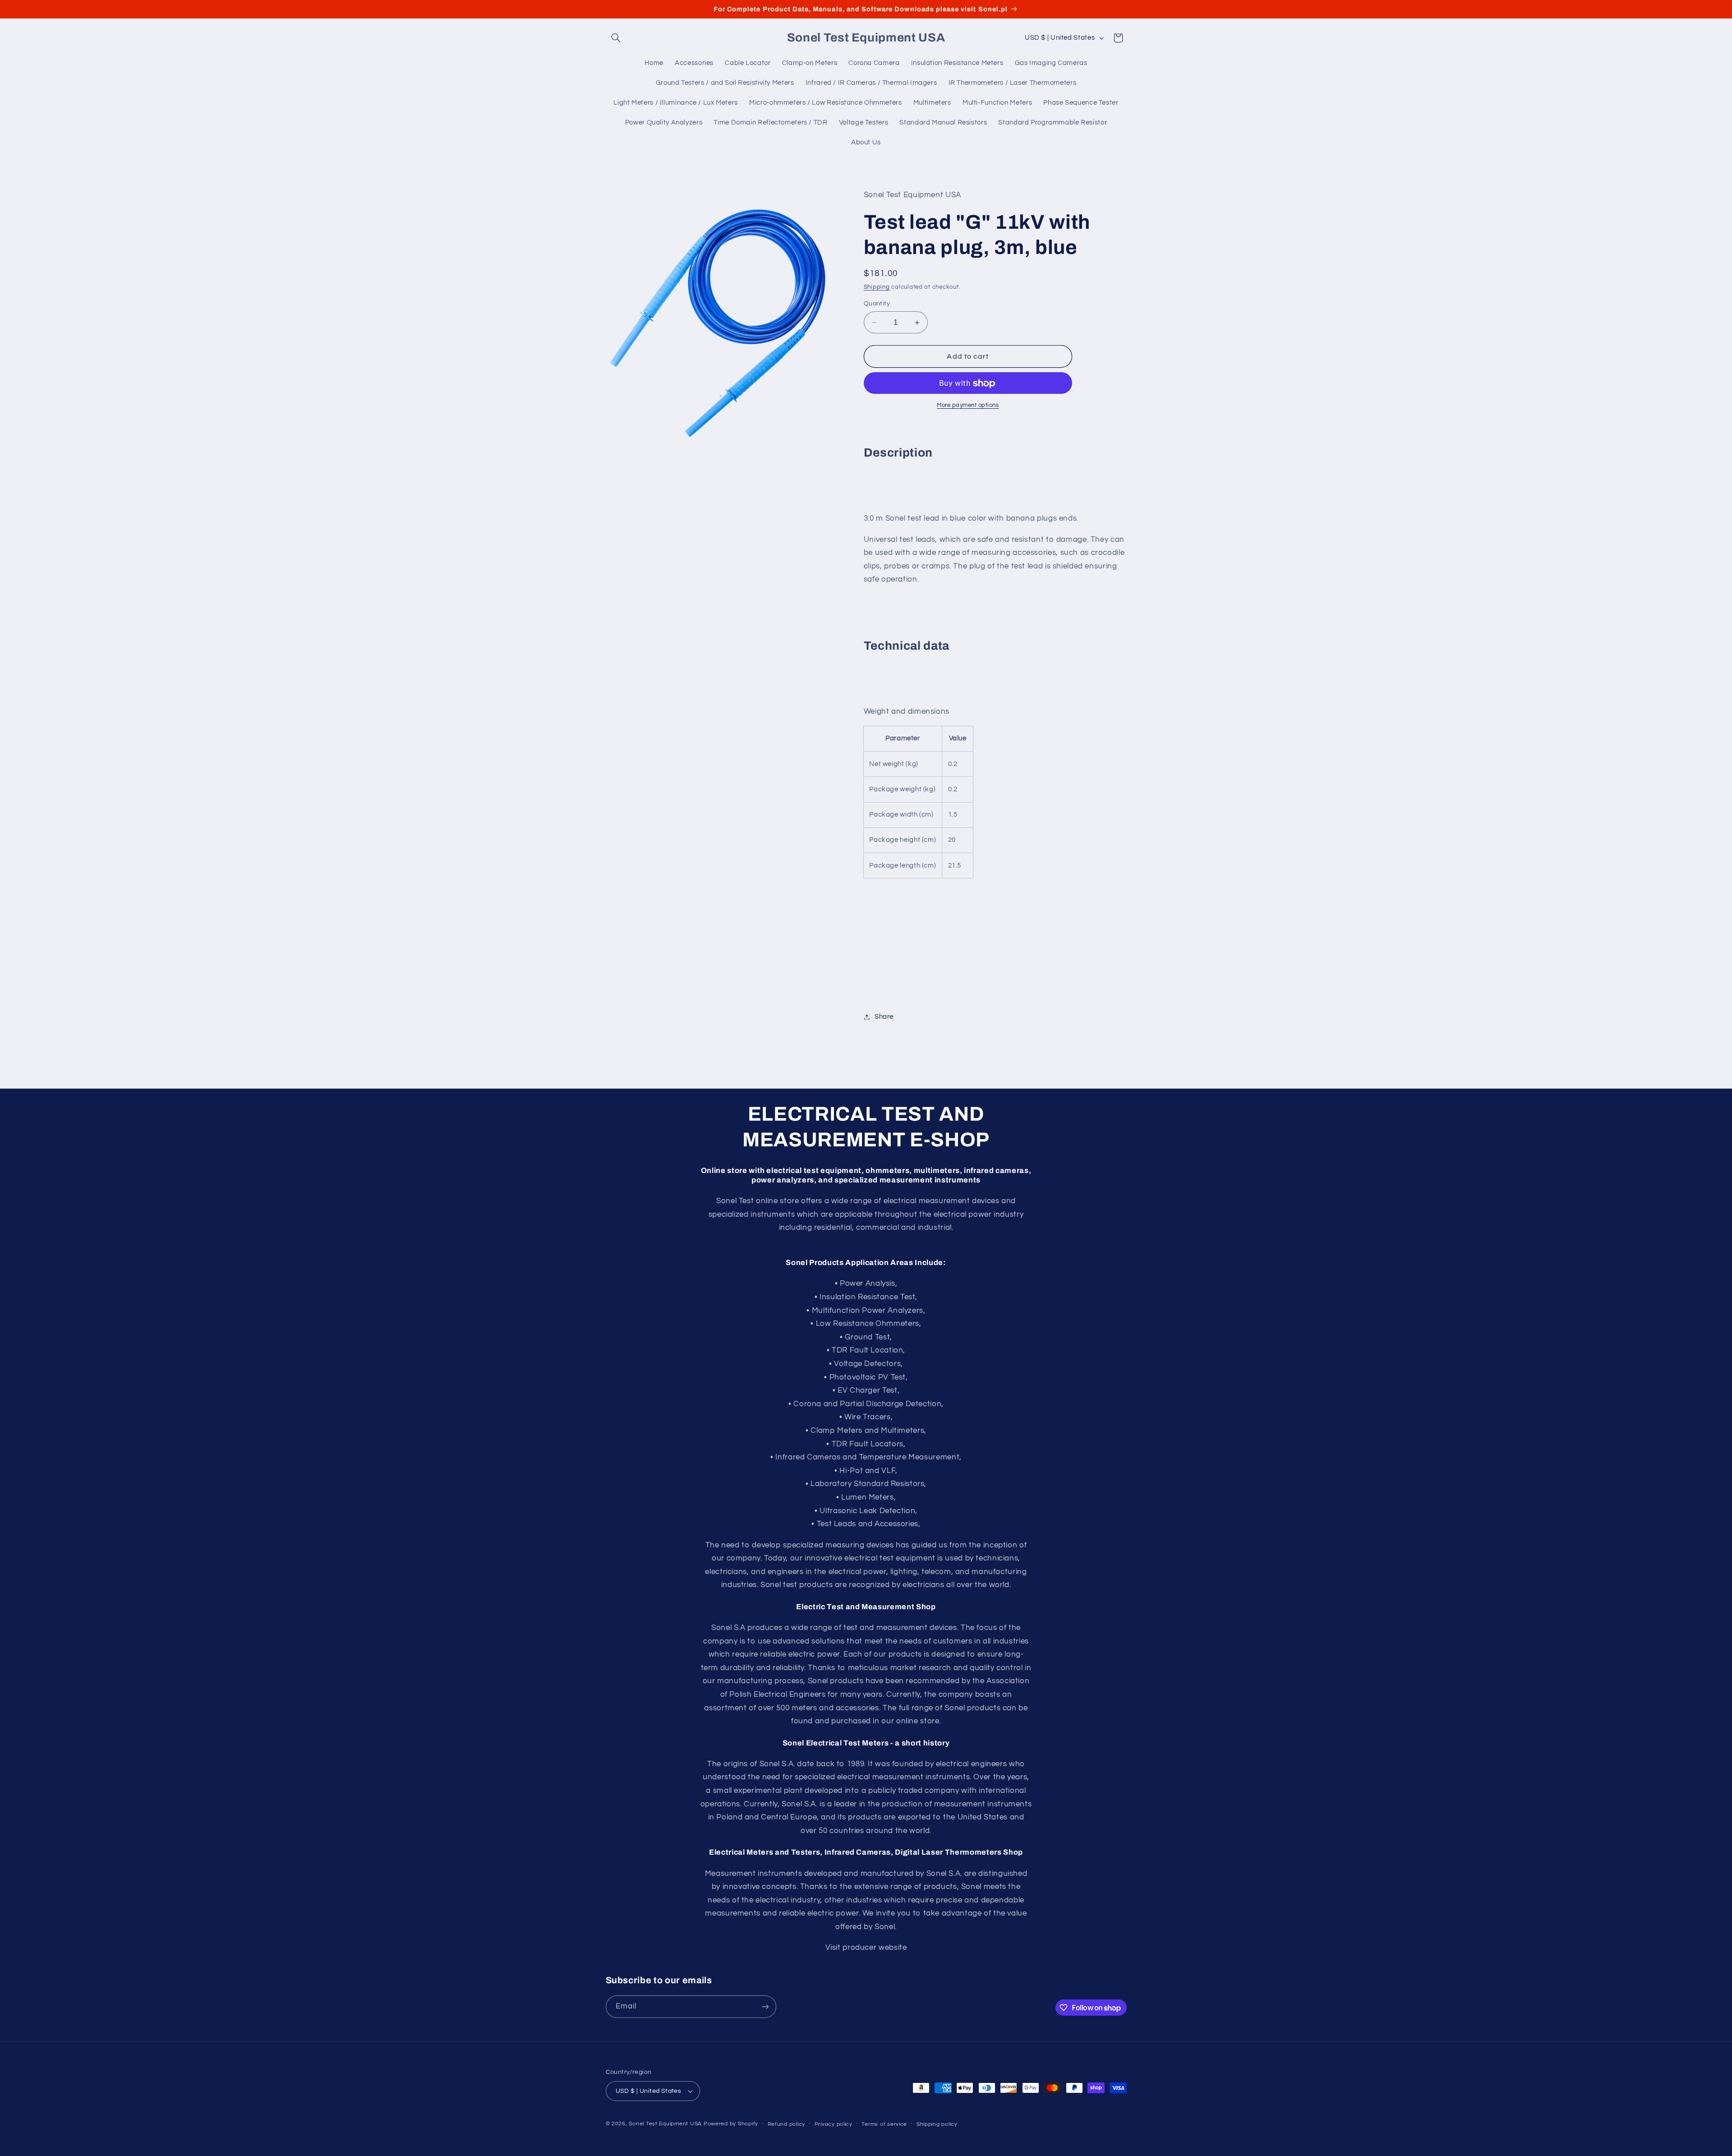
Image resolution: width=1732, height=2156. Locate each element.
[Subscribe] (765, 2006)
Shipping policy (937, 2124)
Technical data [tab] (907, 646)
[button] (616, 38)
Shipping (877, 287)
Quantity (877, 304)
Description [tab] (898, 453)
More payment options (968, 406)
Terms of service (884, 2124)
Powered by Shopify (731, 2124)
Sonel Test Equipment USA (665, 2124)
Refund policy (787, 2124)
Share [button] (884, 1017)
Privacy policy (834, 2124)
